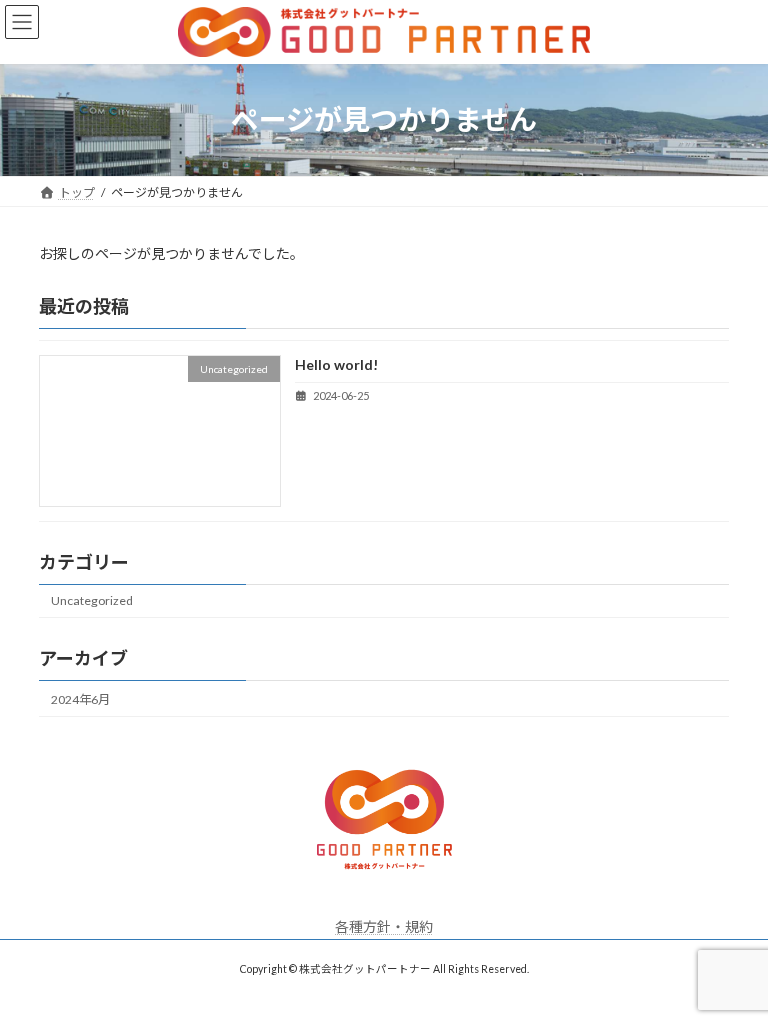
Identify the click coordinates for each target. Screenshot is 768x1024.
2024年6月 (80, 699)
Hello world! (336, 364)
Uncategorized (92, 600)
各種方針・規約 (384, 926)
